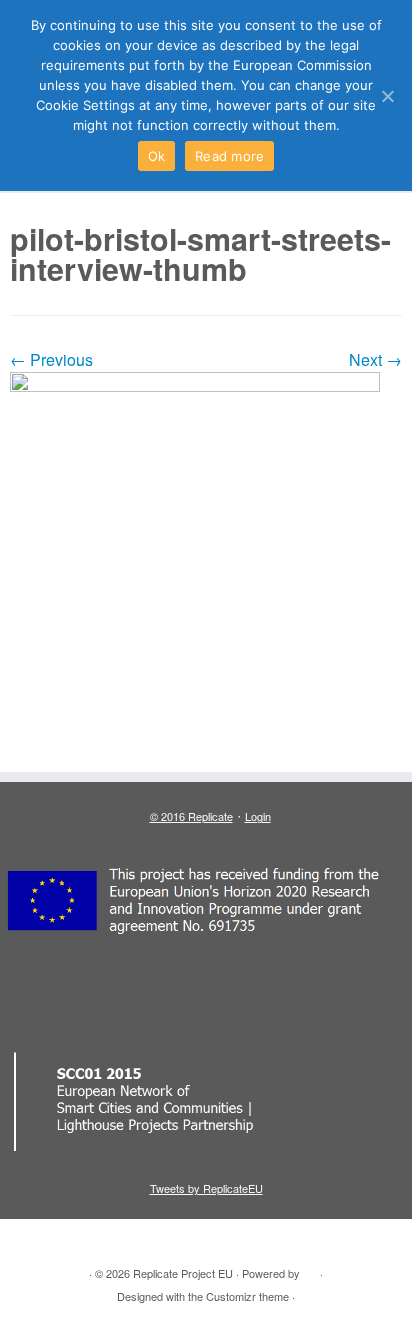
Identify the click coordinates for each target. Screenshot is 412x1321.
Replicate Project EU (183, 1273)
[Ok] (387, 96)
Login (258, 816)
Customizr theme (247, 1296)
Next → (375, 359)
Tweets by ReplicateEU (206, 1188)
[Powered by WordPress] (310, 1269)
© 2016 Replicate (191, 816)
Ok (157, 156)
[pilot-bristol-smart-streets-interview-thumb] (206, 562)
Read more (229, 156)
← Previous (51, 359)
